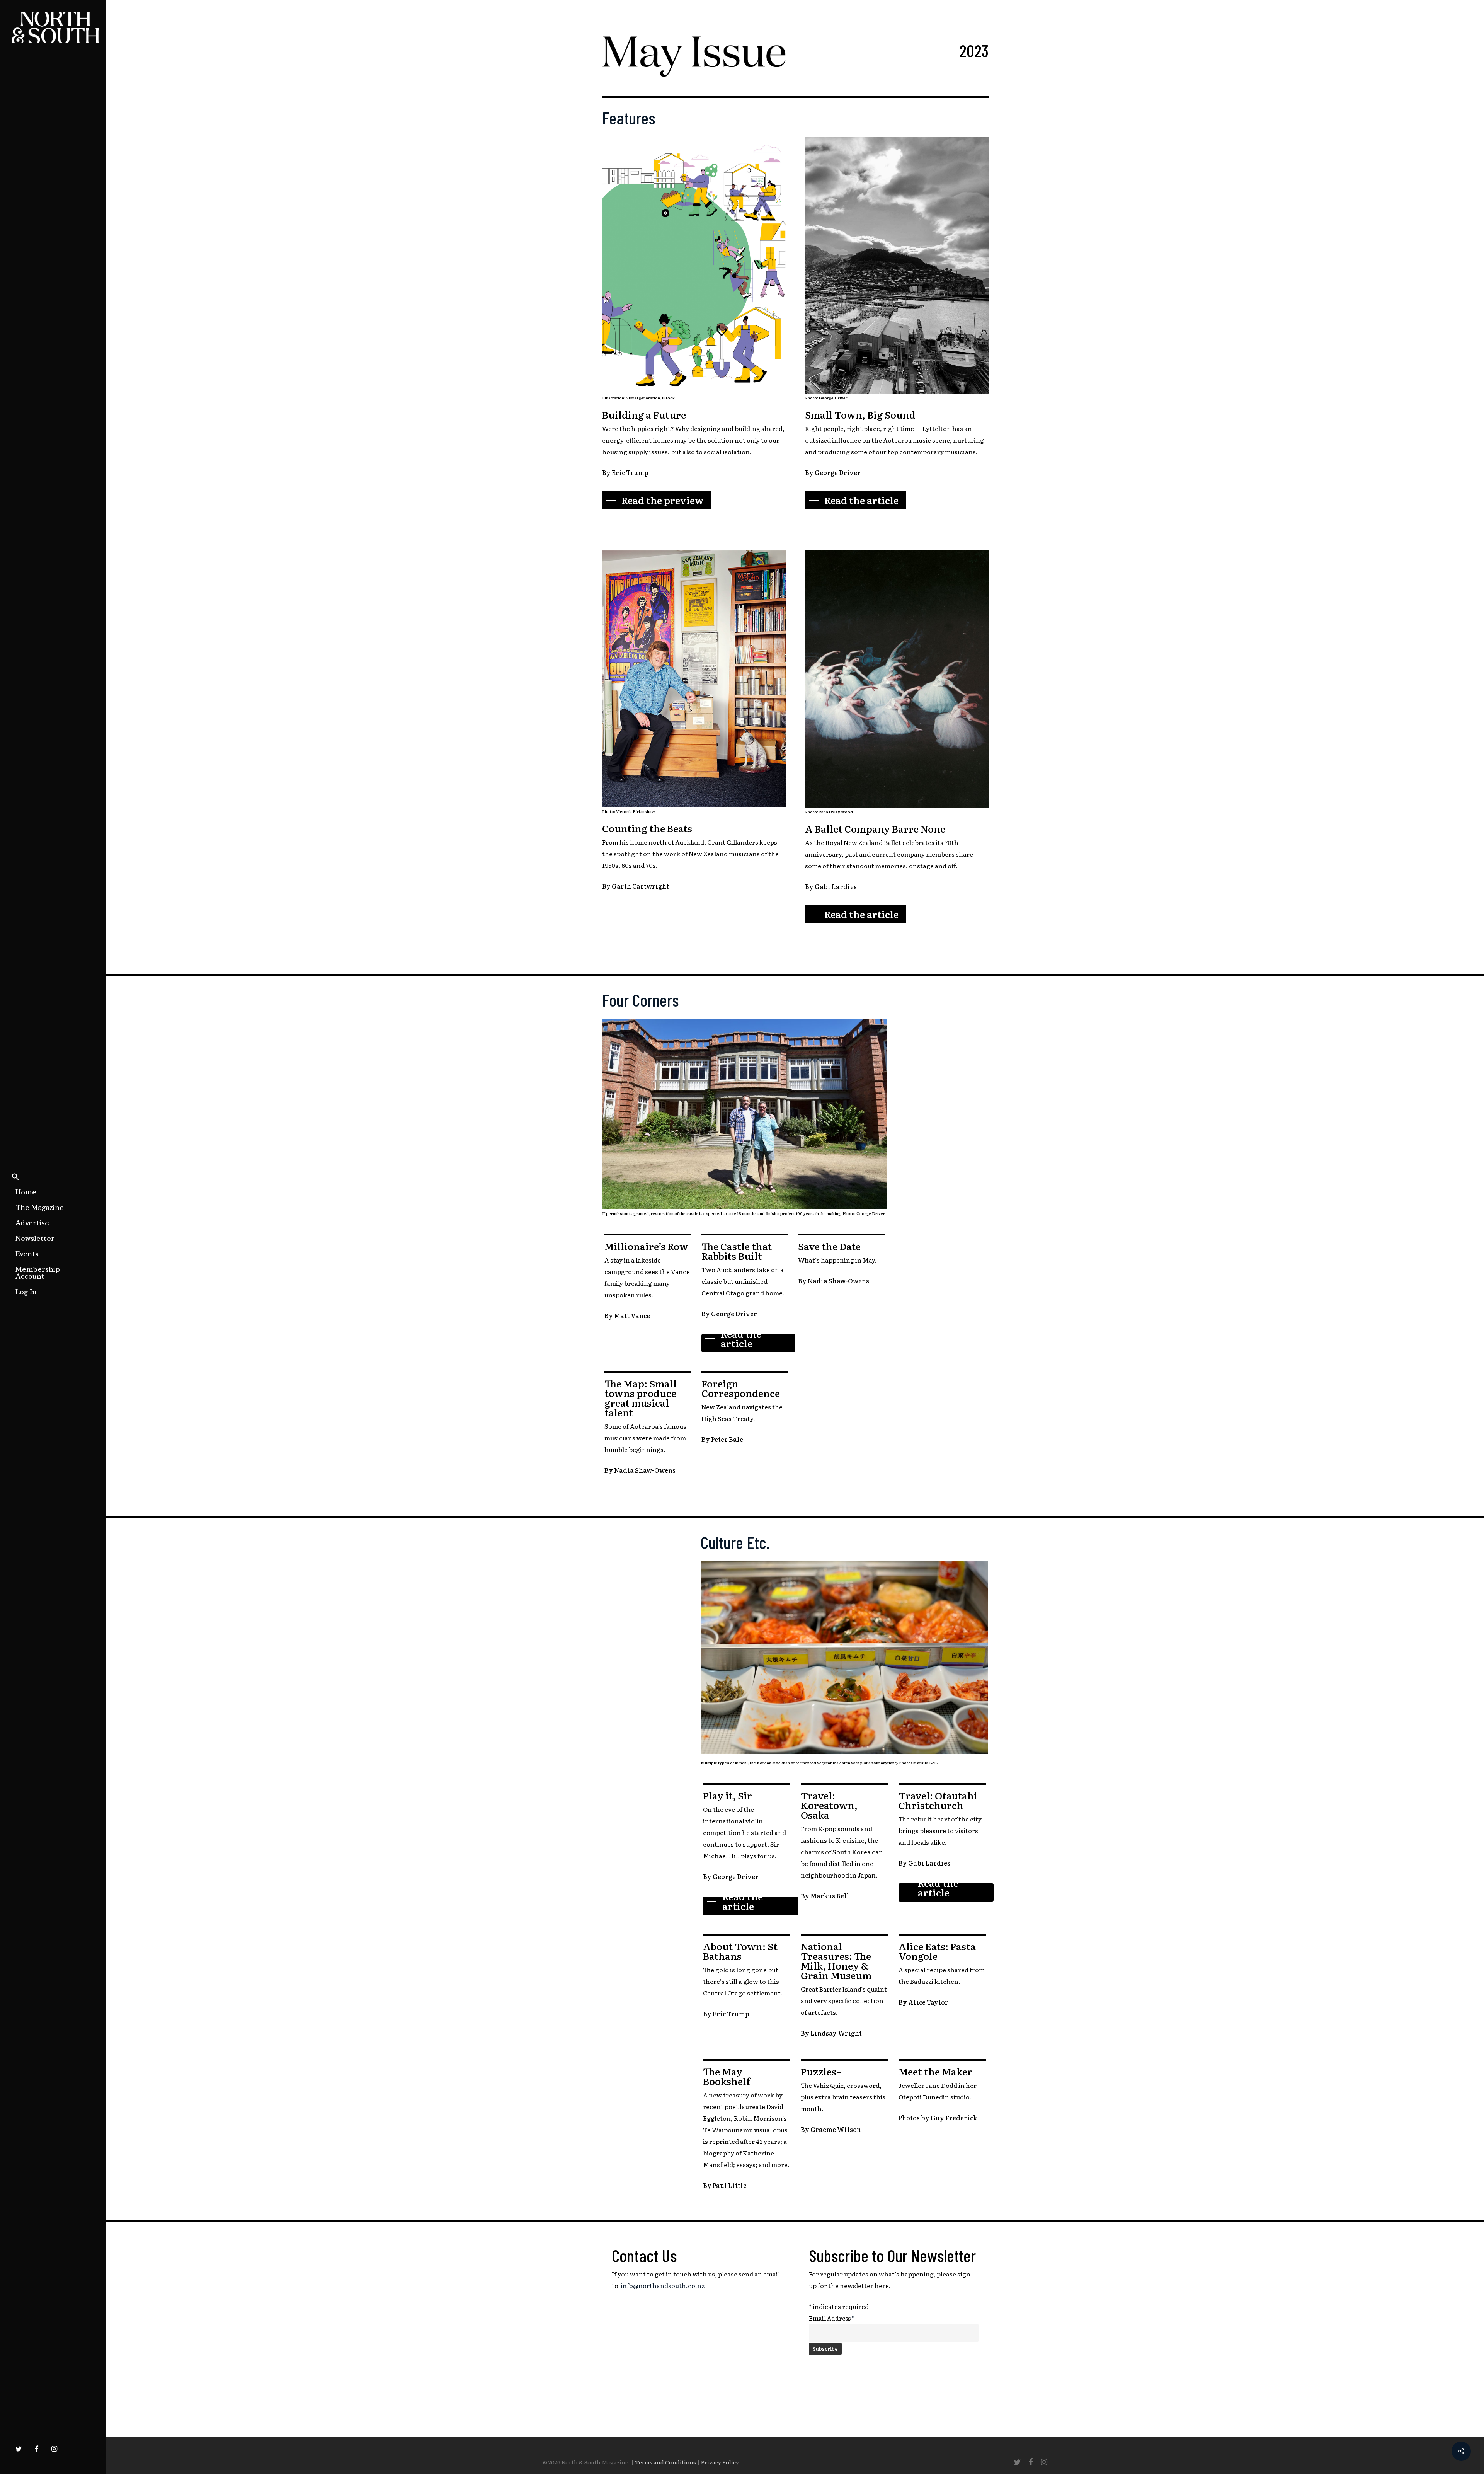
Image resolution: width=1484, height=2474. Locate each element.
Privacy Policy (720, 2462)
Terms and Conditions (665, 2462)
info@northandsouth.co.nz (663, 2285)
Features (629, 118)
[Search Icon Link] (15, 1177)
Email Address (832, 2318)
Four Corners (640, 1000)
